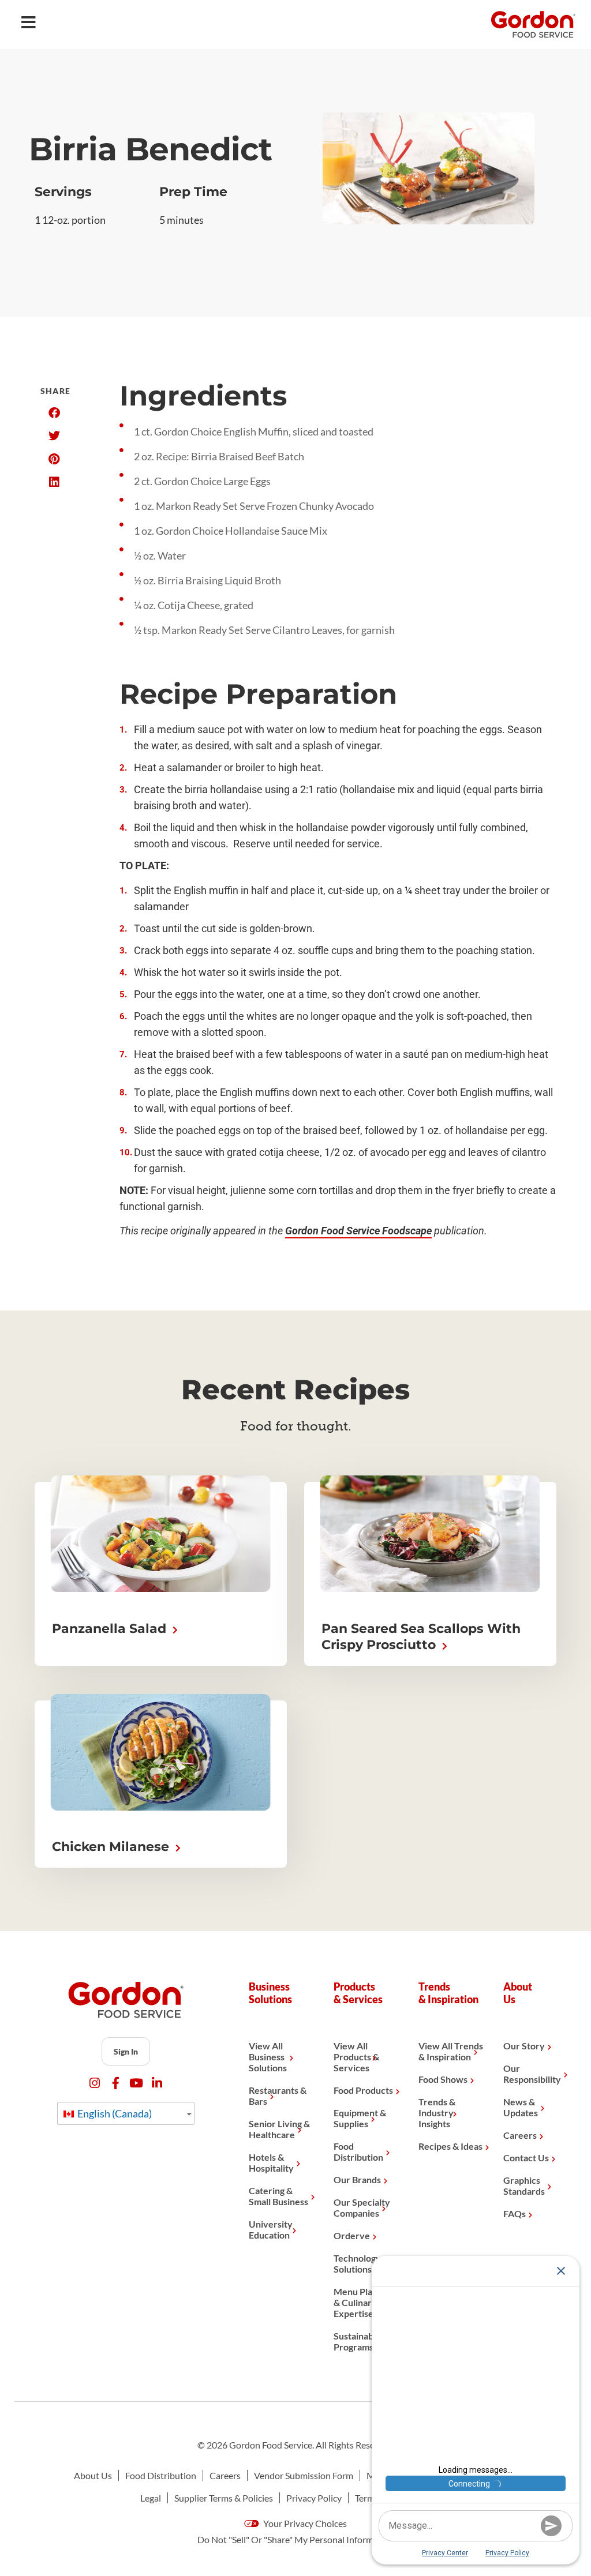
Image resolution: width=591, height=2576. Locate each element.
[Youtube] (136, 2083)
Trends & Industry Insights (437, 2113)
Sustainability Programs (361, 2341)
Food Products (363, 2090)
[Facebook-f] (116, 2083)
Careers (520, 2135)
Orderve (352, 2235)
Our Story (524, 2046)
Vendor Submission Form (304, 2475)
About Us (93, 2475)
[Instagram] (95, 2083)
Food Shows (443, 2079)
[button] (54, 413)
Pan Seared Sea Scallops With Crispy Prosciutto (421, 1637)
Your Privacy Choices (304, 2523)
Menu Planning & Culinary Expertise (364, 2302)
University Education (271, 2229)
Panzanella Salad (111, 1629)
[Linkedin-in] (157, 2083)
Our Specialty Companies (362, 2207)
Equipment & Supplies (360, 2118)
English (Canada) (114, 2113)
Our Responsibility (532, 2074)
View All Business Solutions (268, 2057)
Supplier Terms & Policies (224, 2498)
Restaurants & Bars (278, 2096)
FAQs (515, 2213)
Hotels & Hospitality (271, 2162)
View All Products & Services (356, 2057)
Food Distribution (358, 2151)
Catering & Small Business (278, 2196)
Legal (151, 2498)
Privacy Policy (314, 2498)
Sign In (126, 2051)
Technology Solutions (357, 2263)
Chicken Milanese (112, 1847)
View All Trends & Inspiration (451, 2051)
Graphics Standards (524, 2186)
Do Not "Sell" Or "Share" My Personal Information (296, 2539)
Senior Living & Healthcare (279, 2129)
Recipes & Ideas (450, 2146)
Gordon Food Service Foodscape (358, 1231)
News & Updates (521, 2107)
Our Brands (357, 2179)
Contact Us (526, 2158)
